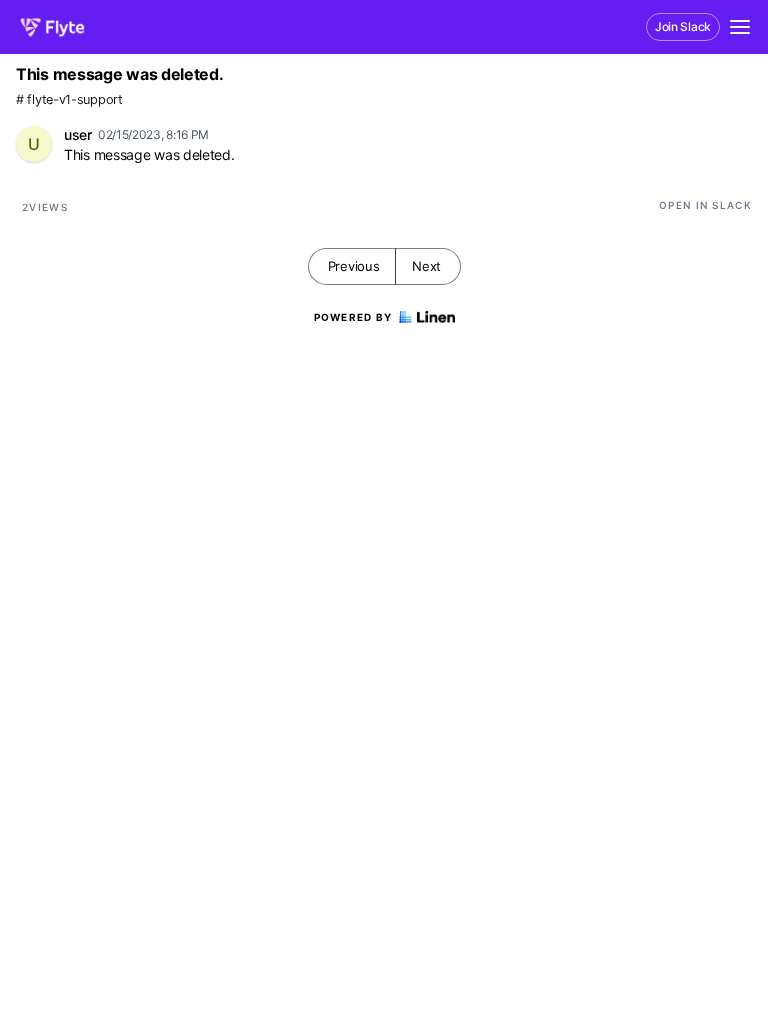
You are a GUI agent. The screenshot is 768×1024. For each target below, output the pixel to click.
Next (426, 266)
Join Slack (683, 26)
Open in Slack (705, 205)
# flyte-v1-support (69, 99)
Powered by (353, 317)
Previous (354, 266)
